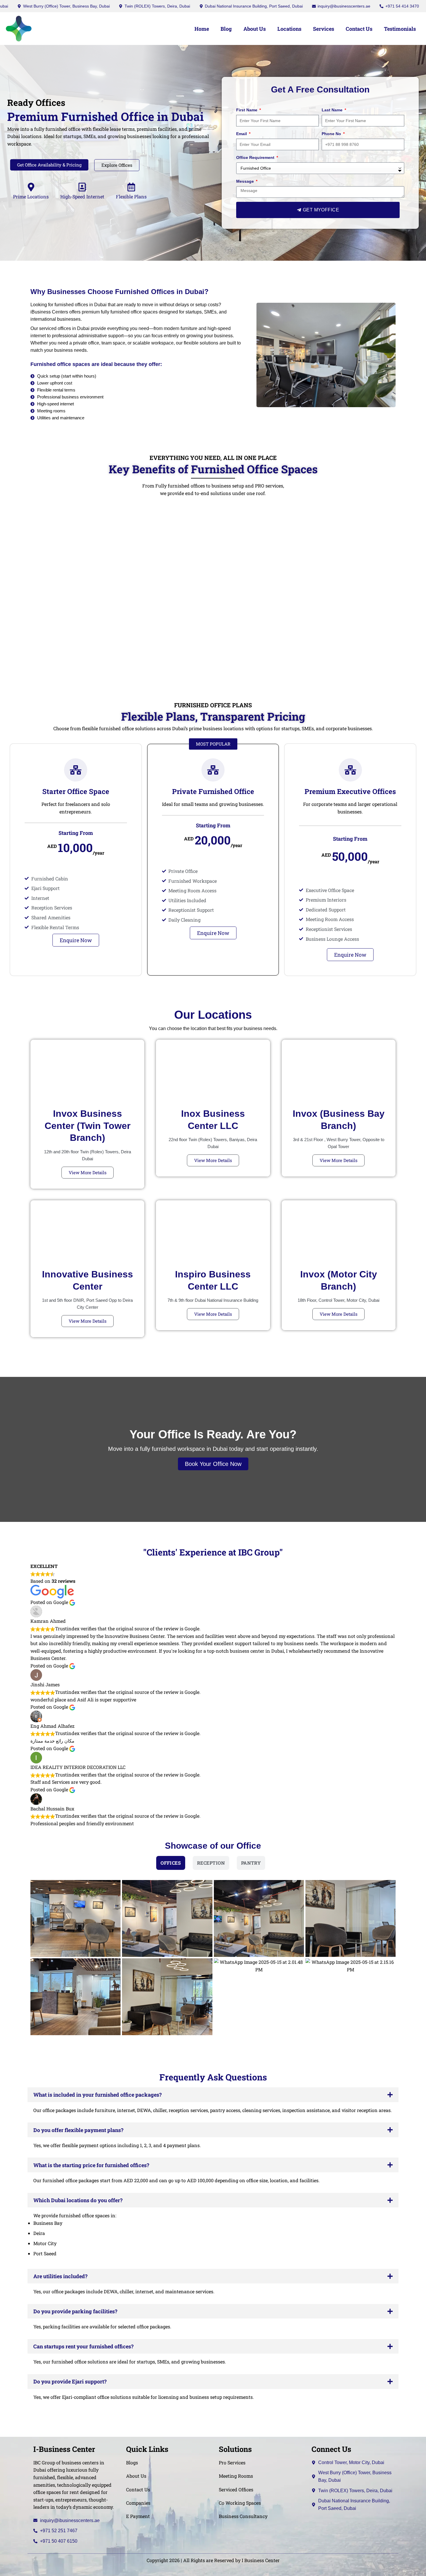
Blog (226, 29)
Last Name (333, 110)
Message (246, 181)
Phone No (332, 134)
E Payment (138, 2516)
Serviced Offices (236, 2489)
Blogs (132, 2462)
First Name (247, 110)
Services (324, 29)
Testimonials (400, 29)
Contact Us (359, 29)
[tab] (171, 1863)
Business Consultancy (243, 2516)
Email (242, 134)
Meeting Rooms (236, 2476)
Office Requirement (256, 157)
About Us (255, 29)
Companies (138, 2503)
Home (202, 29)
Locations (289, 29)
